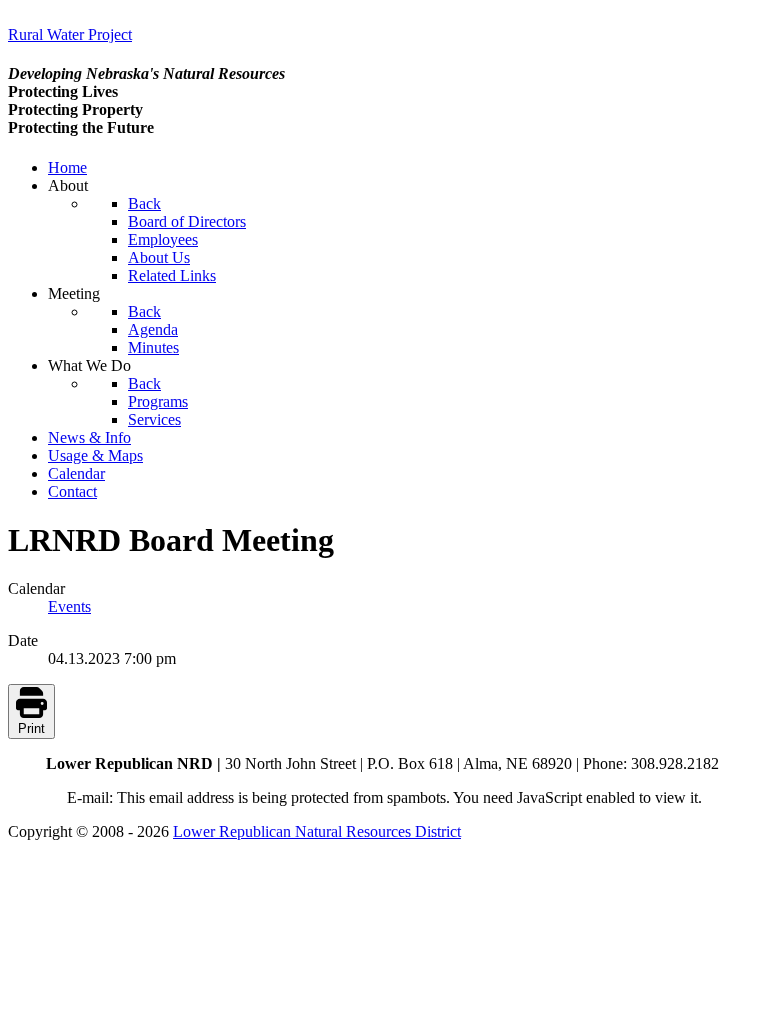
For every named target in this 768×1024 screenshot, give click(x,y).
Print (31, 728)
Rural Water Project (70, 34)
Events (69, 606)
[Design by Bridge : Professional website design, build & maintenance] (70, 903)
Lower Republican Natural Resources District (317, 831)
